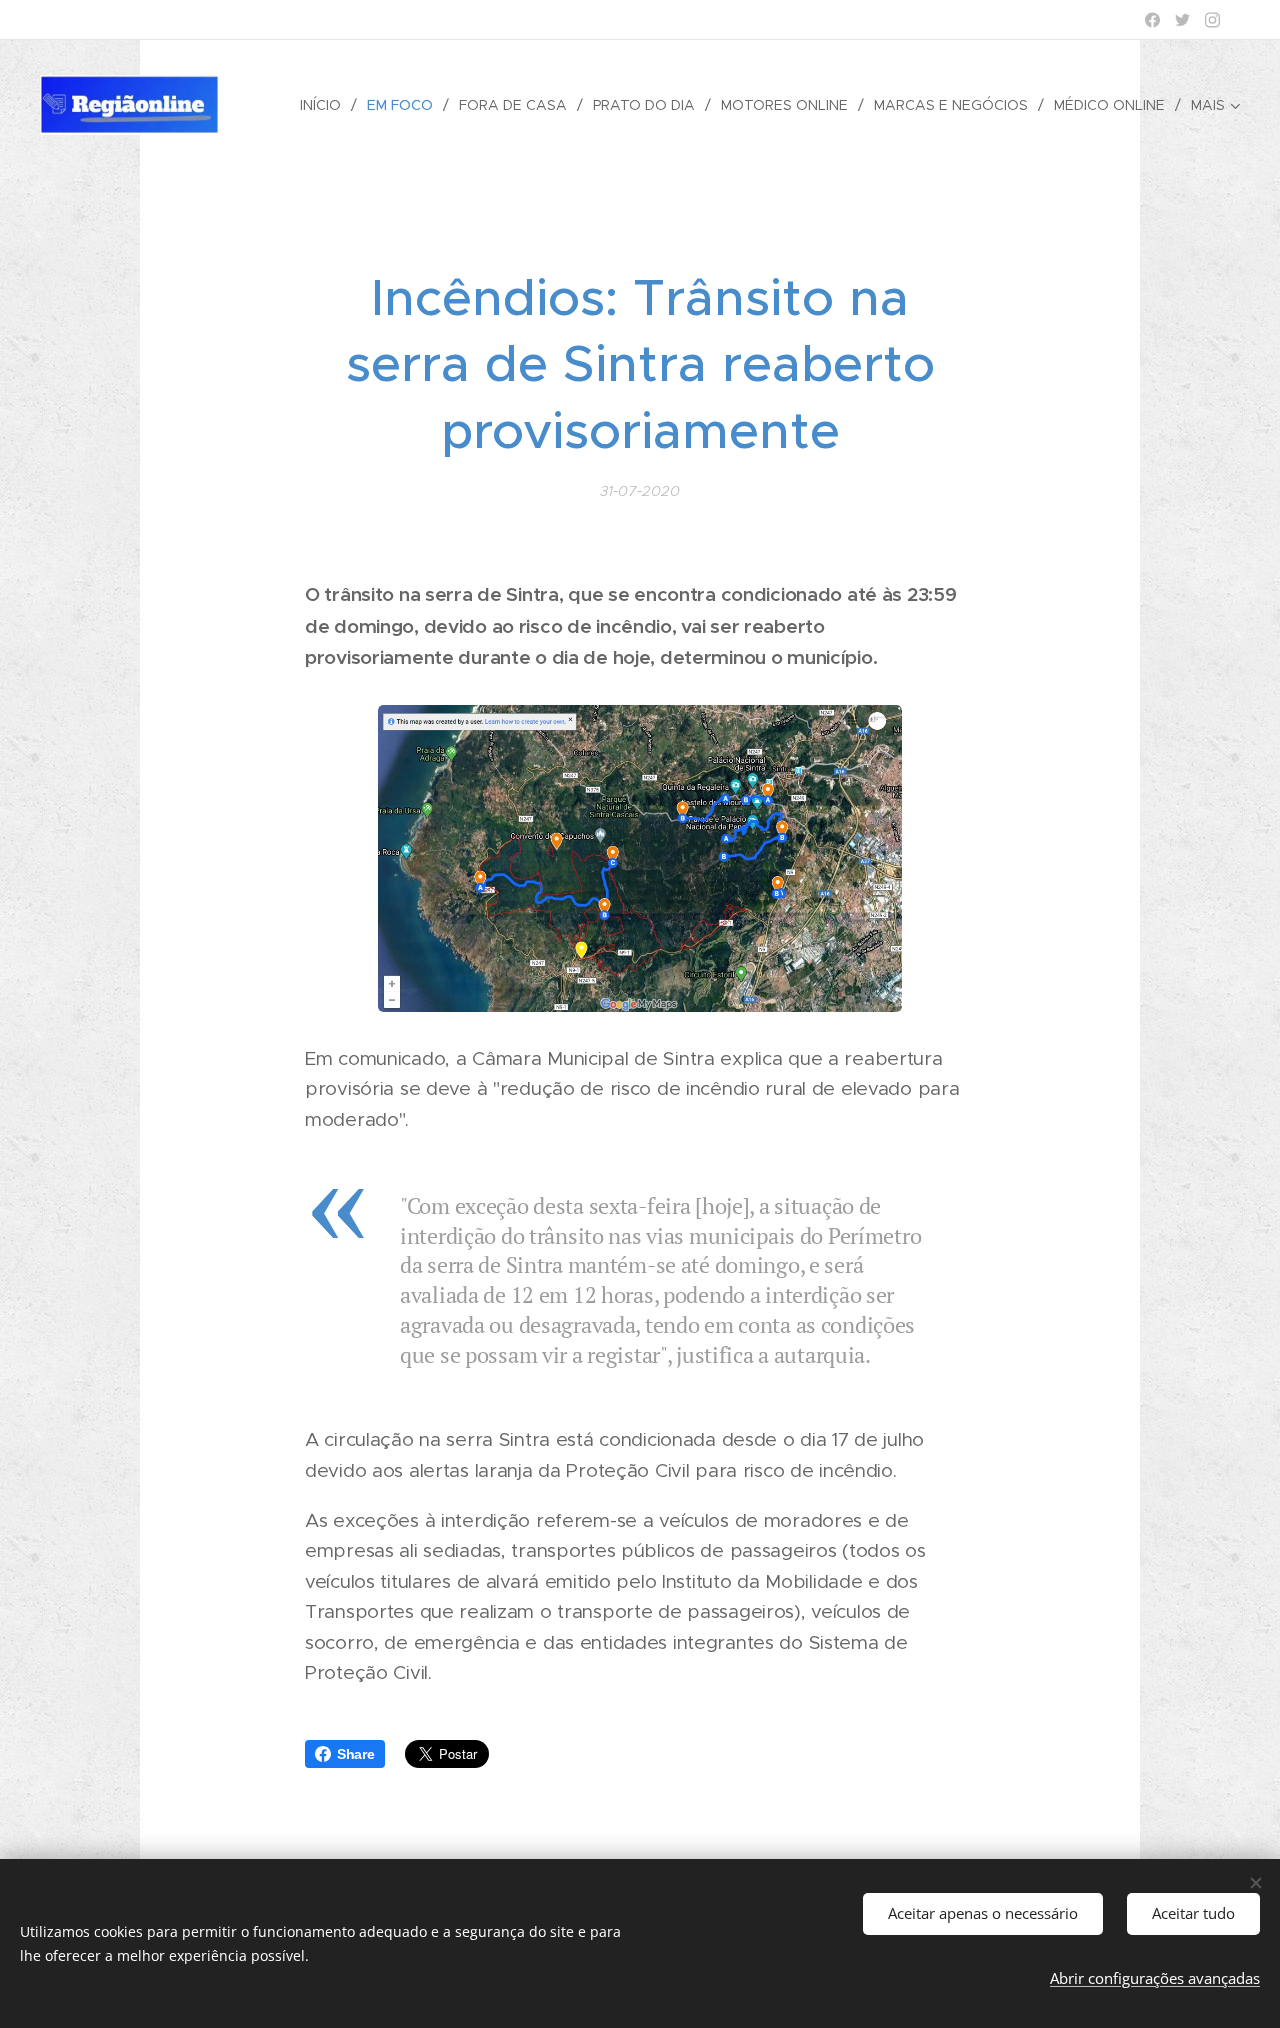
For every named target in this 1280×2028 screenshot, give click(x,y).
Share (356, 1754)
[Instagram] (1212, 20)
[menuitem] (326, 105)
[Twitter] (1182, 20)
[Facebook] (1152, 20)
